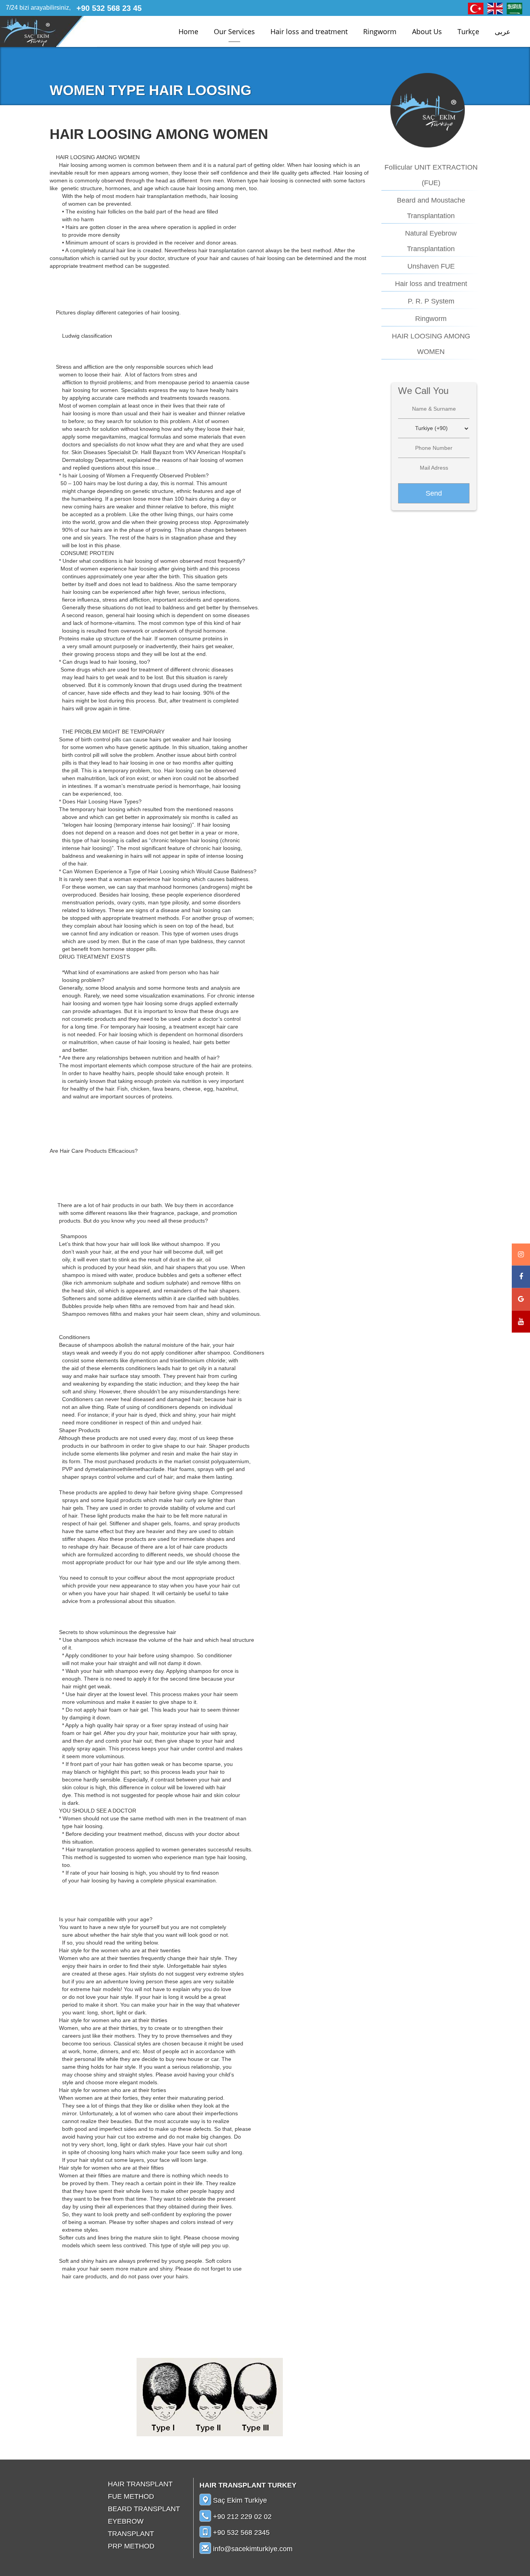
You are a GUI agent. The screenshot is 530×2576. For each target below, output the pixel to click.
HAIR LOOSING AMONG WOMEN (431, 344)
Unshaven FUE (431, 266)
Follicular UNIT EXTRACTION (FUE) (431, 175)
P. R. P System (431, 301)
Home (188, 31)
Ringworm (380, 31)
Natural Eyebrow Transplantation (431, 241)
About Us (427, 31)
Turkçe (468, 31)
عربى (503, 31)
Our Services (234, 31)
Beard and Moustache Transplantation (431, 208)
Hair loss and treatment (309, 31)
